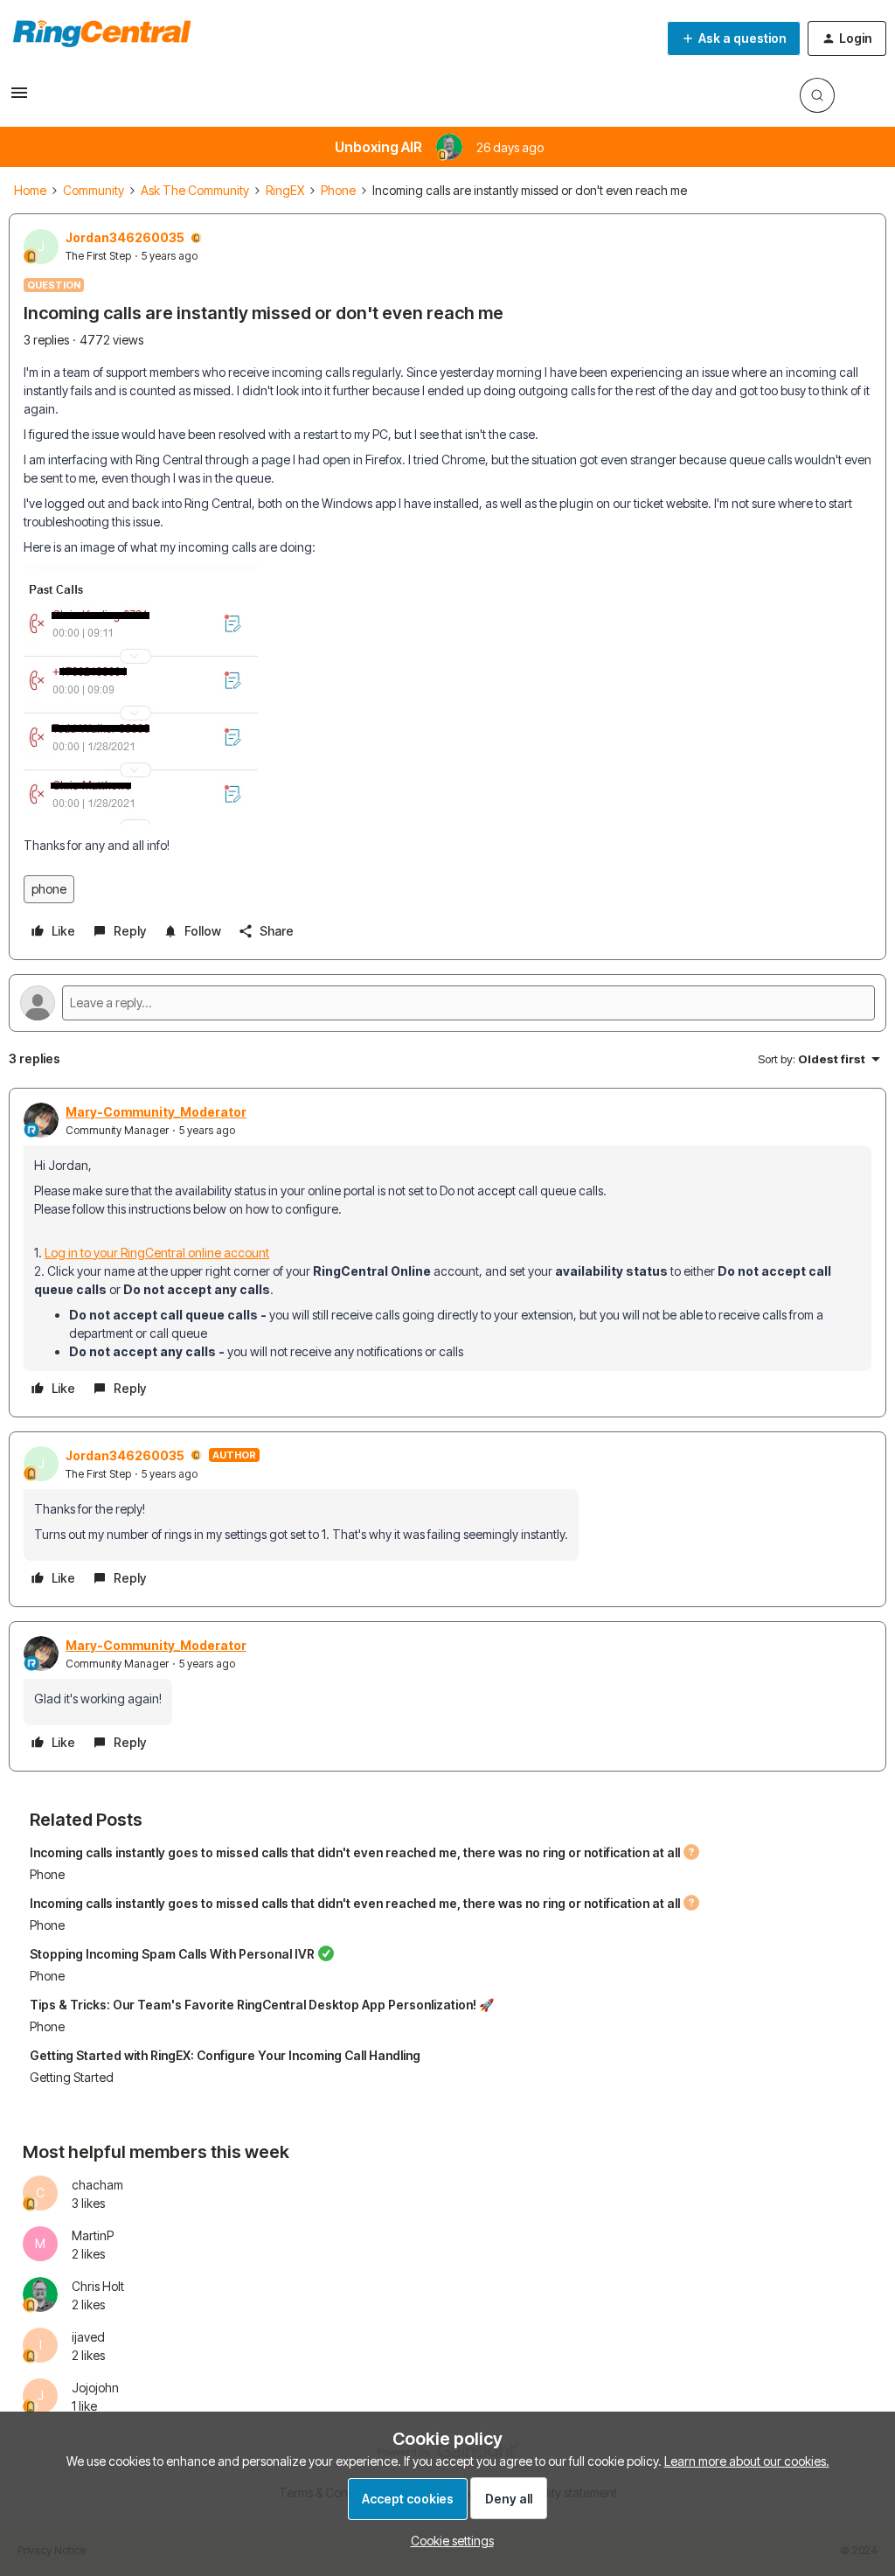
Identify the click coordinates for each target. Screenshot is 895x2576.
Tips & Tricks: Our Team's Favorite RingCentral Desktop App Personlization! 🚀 (262, 2005)
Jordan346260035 (125, 237)
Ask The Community (195, 190)
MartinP (93, 2235)
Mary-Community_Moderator (156, 1112)
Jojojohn (95, 2388)
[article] (447, 1253)
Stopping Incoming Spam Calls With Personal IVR (172, 1954)
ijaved (88, 2337)
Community (94, 190)
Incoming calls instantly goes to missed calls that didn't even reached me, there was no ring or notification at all (355, 1852)
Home (30, 190)
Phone (338, 190)
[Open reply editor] (447, 1003)
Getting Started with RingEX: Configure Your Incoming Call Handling (225, 2055)
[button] (19, 98)
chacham (97, 2185)
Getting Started (72, 2077)
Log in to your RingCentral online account (157, 1253)
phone (49, 889)
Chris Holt (98, 2286)
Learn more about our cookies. (747, 2461)
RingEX (285, 190)
